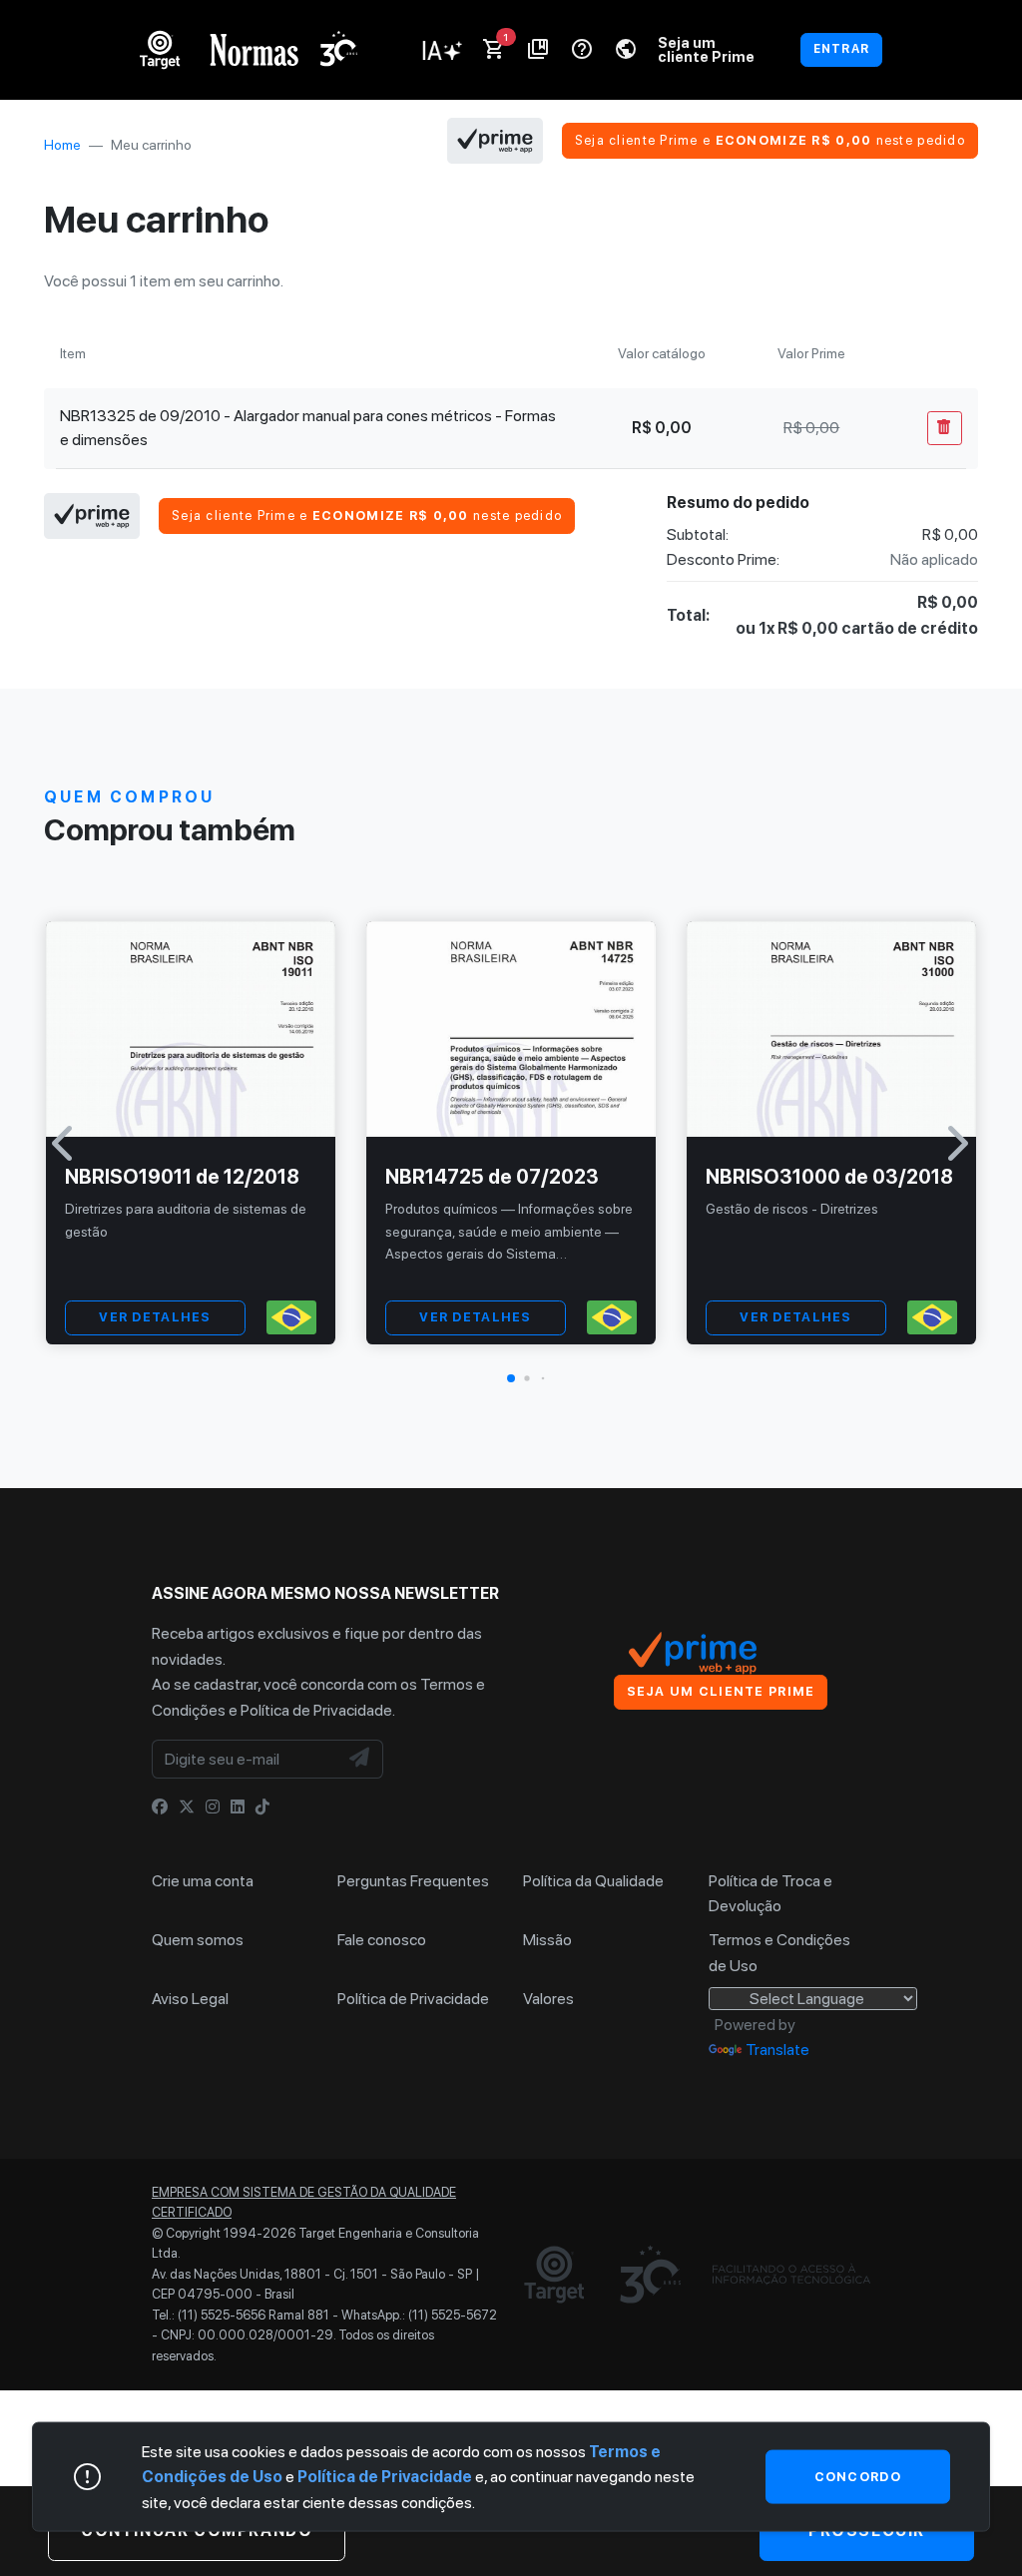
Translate (777, 2050)
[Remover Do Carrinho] (945, 428)
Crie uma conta (203, 1881)
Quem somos (198, 1940)
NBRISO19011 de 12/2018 (182, 1177)
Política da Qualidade (593, 1881)
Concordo (858, 2476)
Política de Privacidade (316, 1710)
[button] (511, 1378)
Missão (547, 1940)
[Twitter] (187, 1807)
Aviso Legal (190, 1999)
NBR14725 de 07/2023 (492, 1177)
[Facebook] (160, 1807)
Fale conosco (382, 1940)
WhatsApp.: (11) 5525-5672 (419, 2315)
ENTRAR (841, 49)
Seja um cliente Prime (706, 49)
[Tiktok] (262, 1807)
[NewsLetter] (360, 1760)
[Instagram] (213, 1807)
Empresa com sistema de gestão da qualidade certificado (304, 2202)
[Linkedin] (238, 1807)
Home (62, 145)
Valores (548, 1999)
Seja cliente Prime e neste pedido (770, 140)
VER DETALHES (155, 1317)
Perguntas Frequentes (413, 1881)
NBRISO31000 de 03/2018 (829, 1177)
